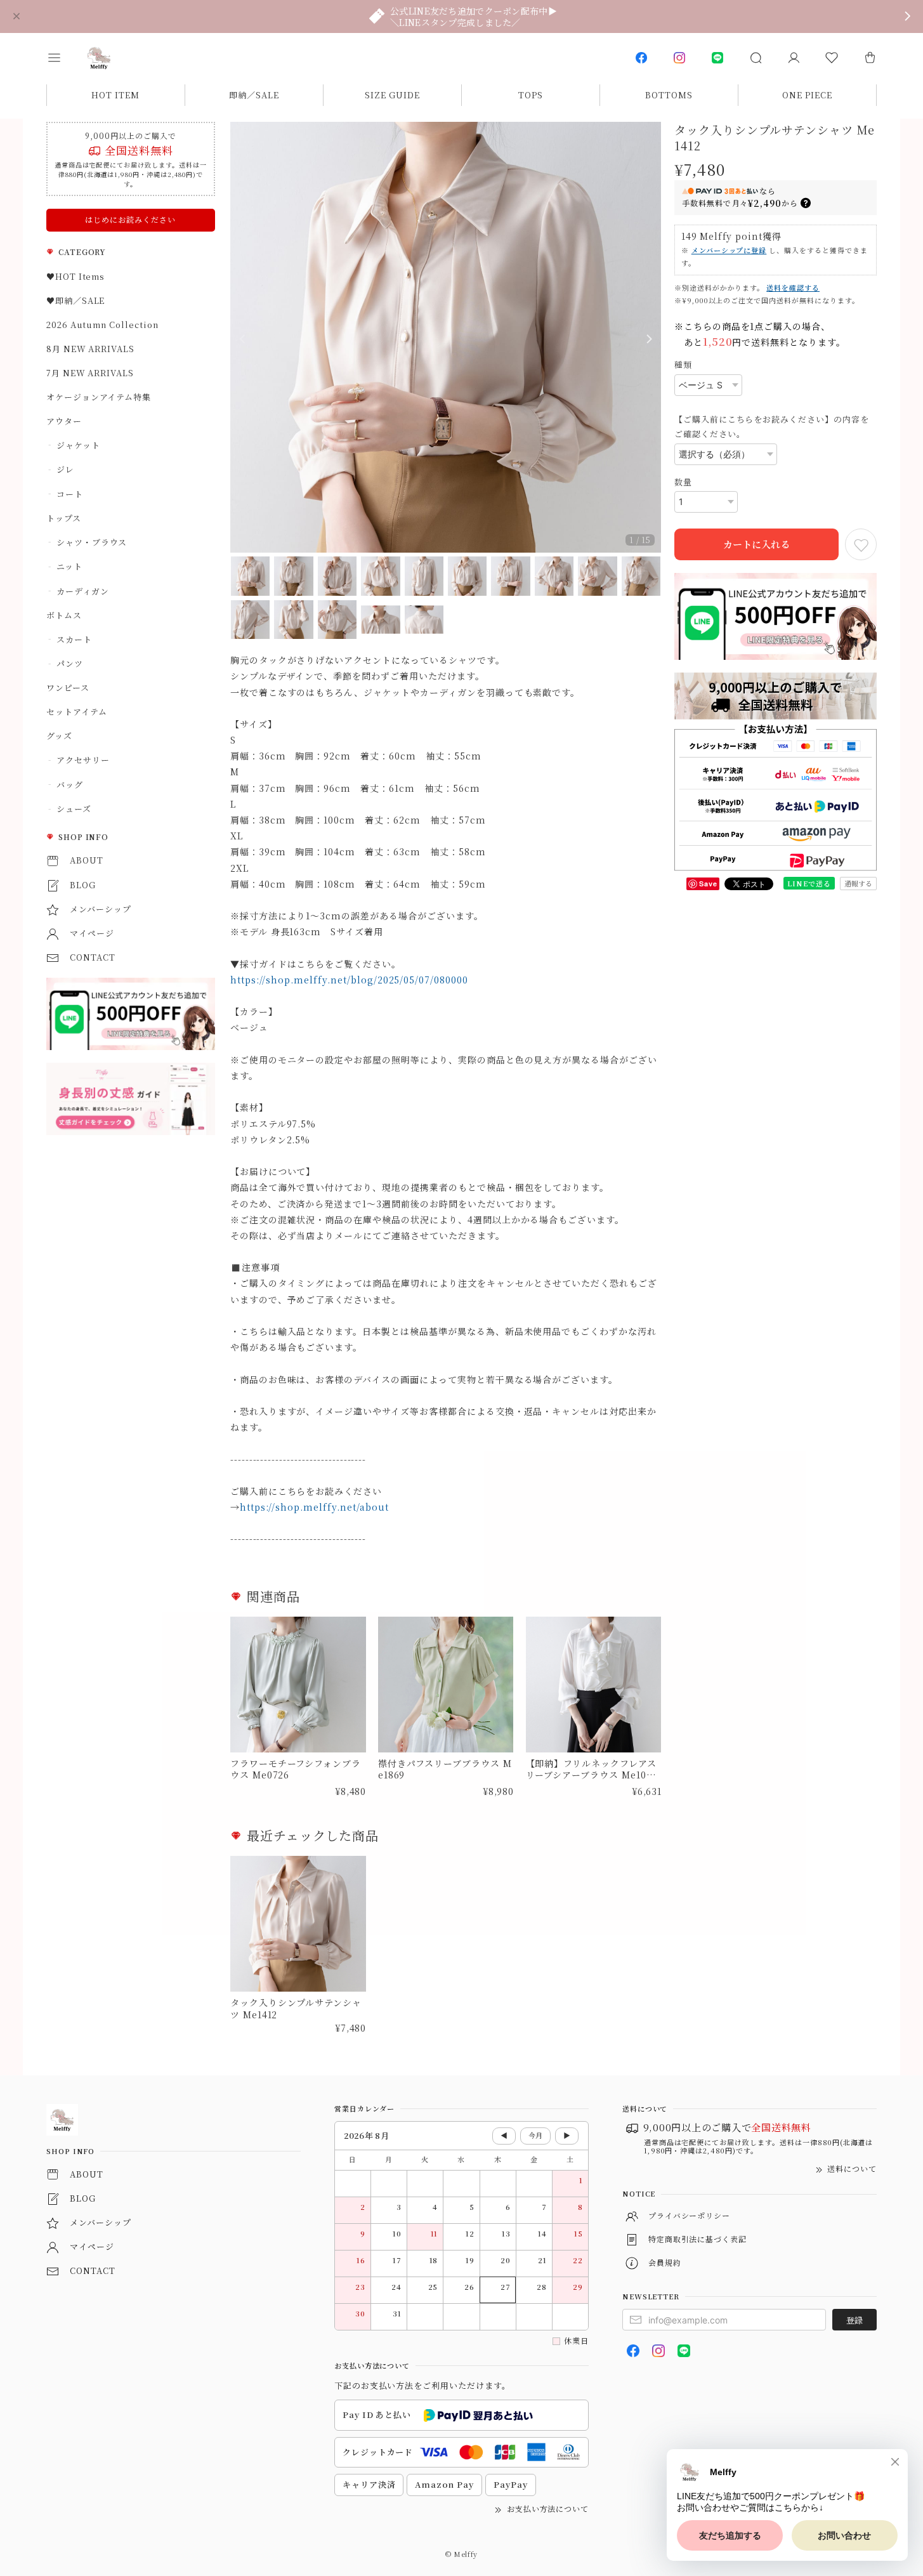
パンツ (70, 663)
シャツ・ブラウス (92, 542)
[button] (63, 58)
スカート (74, 639)
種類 (683, 365)
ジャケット (78, 445)
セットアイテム (77, 712)
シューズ (74, 809)
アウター (64, 421)
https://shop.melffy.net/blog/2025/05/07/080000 (349, 980)
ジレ (65, 469)
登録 (854, 2320)
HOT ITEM (115, 95)
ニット (69, 566)
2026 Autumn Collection (102, 325)
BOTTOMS (669, 95)
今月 (535, 2135)
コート (70, 494)
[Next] (648, 339)
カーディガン (83, 591)
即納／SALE (254, 95)
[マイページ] (794, 58)
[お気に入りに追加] (861, 544)
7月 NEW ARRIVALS (90, 373)
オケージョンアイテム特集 (99, 397)
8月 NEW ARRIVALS (90, 349)
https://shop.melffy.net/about (314, 1507)
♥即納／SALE (76, 300)
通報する (858, 883)
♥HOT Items (76, 276)
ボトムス (64, 615)
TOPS (531, 95)
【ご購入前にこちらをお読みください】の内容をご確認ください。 (772, 426)
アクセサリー (83, 760)
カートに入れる (756, 544)
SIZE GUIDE (392, 95)
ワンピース (68, 687)
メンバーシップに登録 (729, 250)
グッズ (59, 736)
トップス (64, 518)
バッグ (70, 785)
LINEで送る (809, 883)
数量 (683, 482)
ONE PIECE (807, 95)
